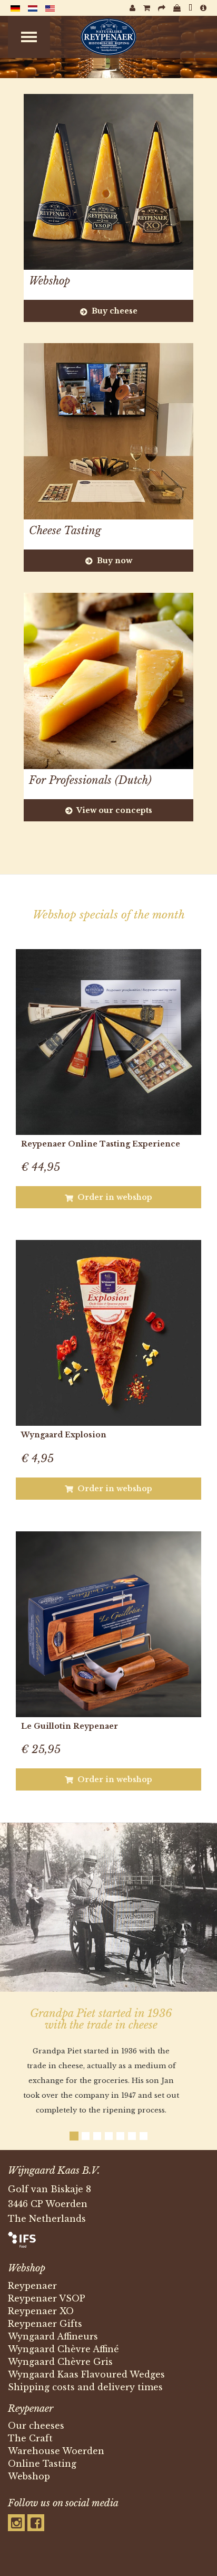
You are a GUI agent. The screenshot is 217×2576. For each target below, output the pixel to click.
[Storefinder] (177, 8)
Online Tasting (42, 2464)
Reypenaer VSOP (47, 2298)
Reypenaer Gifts (45, 2324)
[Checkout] (162, 8)
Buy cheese (114, 311)
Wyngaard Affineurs (53, 2336)
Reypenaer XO (41, 2311)
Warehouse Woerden (56, 2451)
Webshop (29, 2476)
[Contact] (203, 8)
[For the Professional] (190, 8)
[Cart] (147, 8)
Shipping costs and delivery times (85, 2387)
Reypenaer (32, 2286)
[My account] (132, 8)
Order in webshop (114, 1197)
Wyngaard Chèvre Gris (60, 2362)
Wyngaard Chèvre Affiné (63, 2349)
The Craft (30, 2438)
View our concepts (114, 810)
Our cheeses (36, 2426)
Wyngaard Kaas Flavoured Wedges (86, 2374)
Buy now (114, 561)
